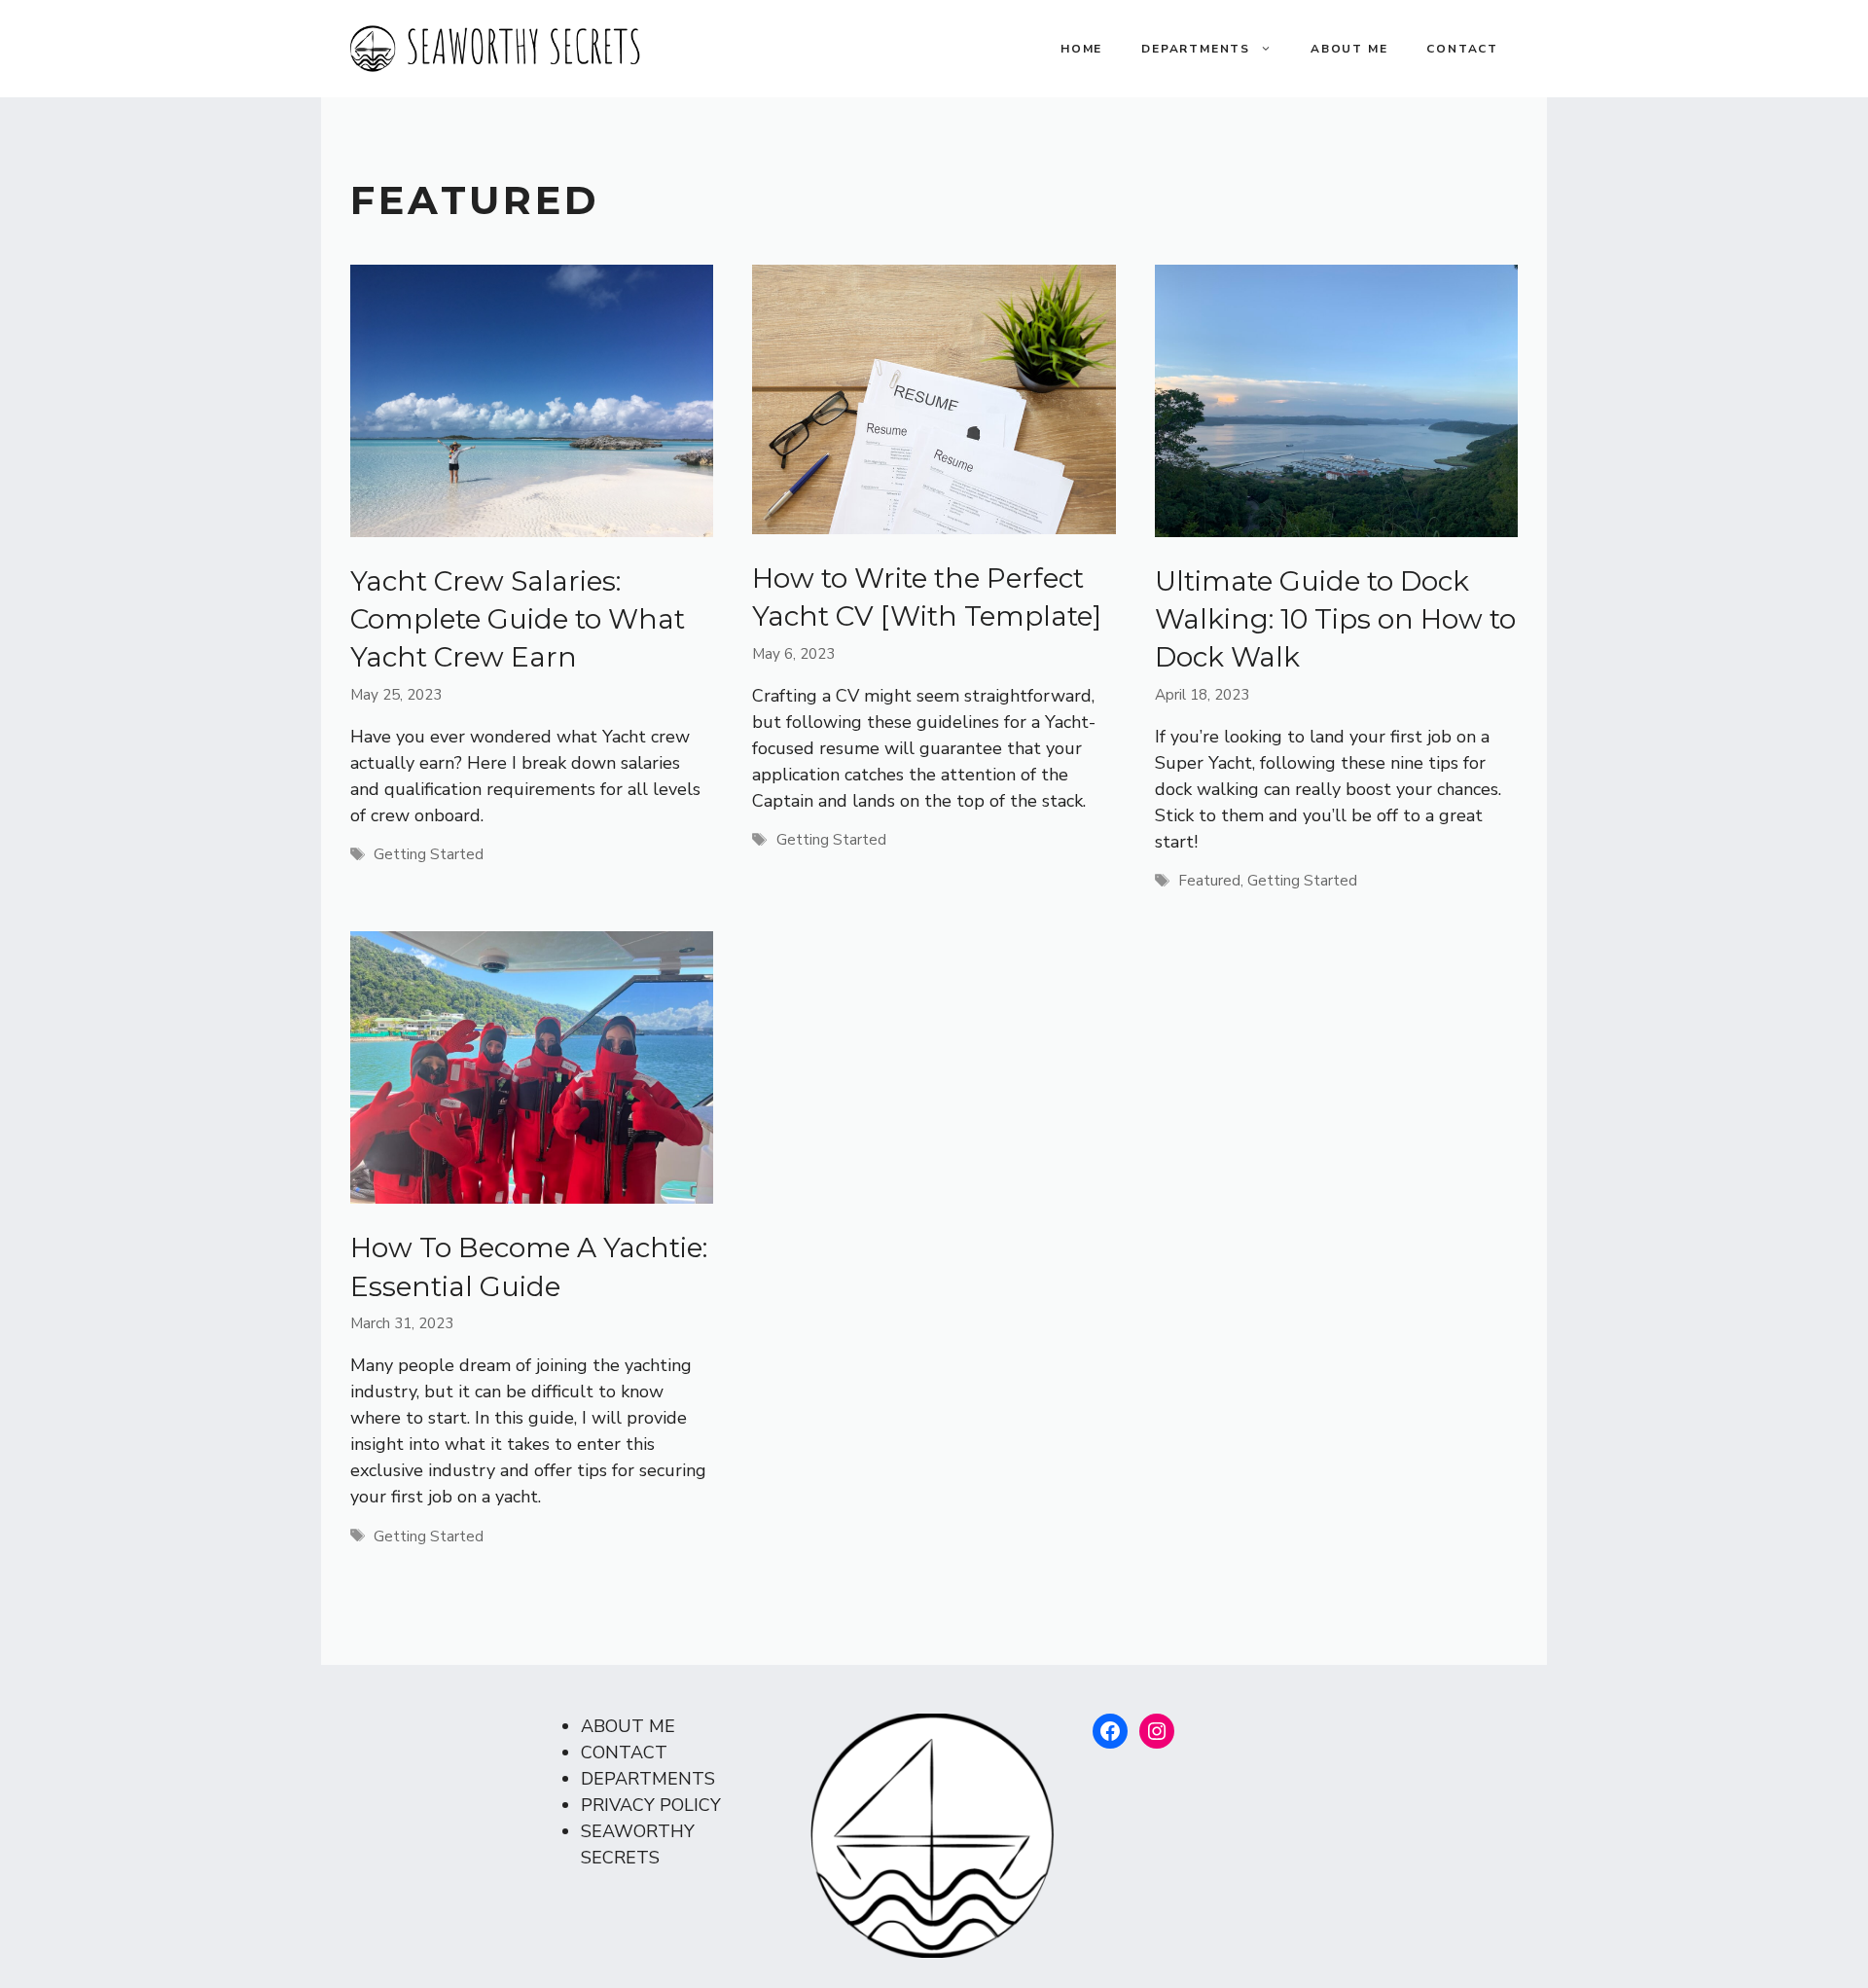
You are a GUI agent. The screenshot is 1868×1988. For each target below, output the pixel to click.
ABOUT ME (1349, 49)
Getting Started (429, 854)
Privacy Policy (651, 1805)
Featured (1209, 881)
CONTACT (1462, 49)
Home (1081, 49)
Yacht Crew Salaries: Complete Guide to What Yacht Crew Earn (518, 619)
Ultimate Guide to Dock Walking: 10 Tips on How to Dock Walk (1335, 619)
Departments (1196, 49)
